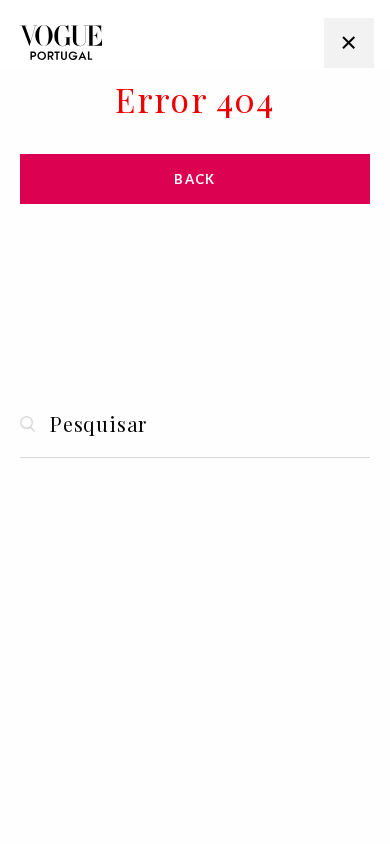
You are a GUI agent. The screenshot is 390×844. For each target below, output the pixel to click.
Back (194, 179)
